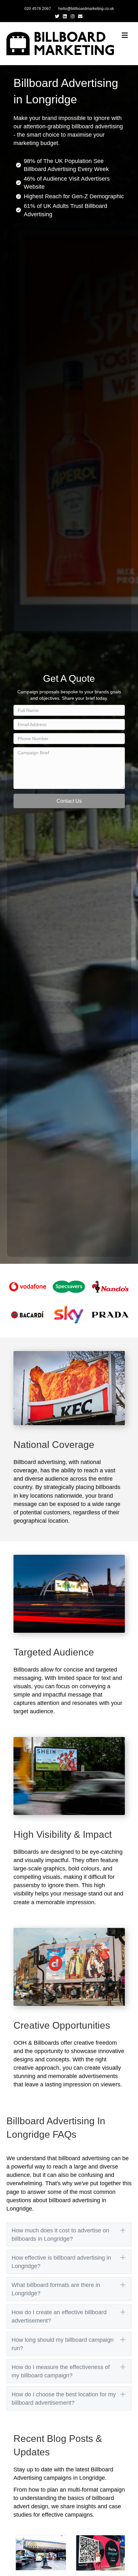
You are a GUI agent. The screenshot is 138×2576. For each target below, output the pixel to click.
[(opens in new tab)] (28, 1286)
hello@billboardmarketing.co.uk (86, 9)
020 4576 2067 (38, 9)
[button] (69, 801)
